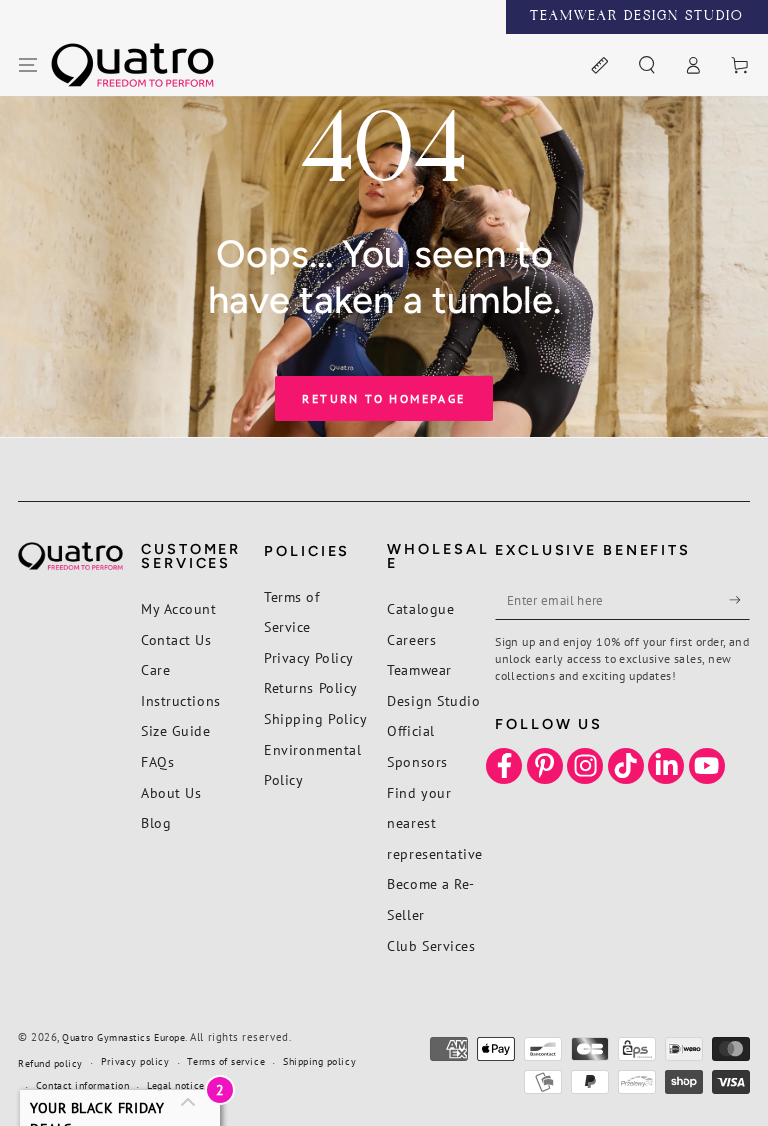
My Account (178, 608)
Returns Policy (311, 687)
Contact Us (176, 639)
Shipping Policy (315, 718)
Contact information (82, 1085)
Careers (411, 639)
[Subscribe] (739, 600)
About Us (171, 792)
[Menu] (28, 66)
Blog (156, 822)
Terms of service (226, 1061)
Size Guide (175, 730)
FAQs (157, 761)
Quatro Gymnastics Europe (123, 1037)
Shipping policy (319, 1061)
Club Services (431, 945)
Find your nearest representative (435, 823)
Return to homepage (383, 398)
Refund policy (50, 1063)
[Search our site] (646, 66)
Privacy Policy (309, 657)
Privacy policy (135, 1061)
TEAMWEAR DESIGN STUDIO (637, 17)
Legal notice (175, 1085)
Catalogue (420, 608)
